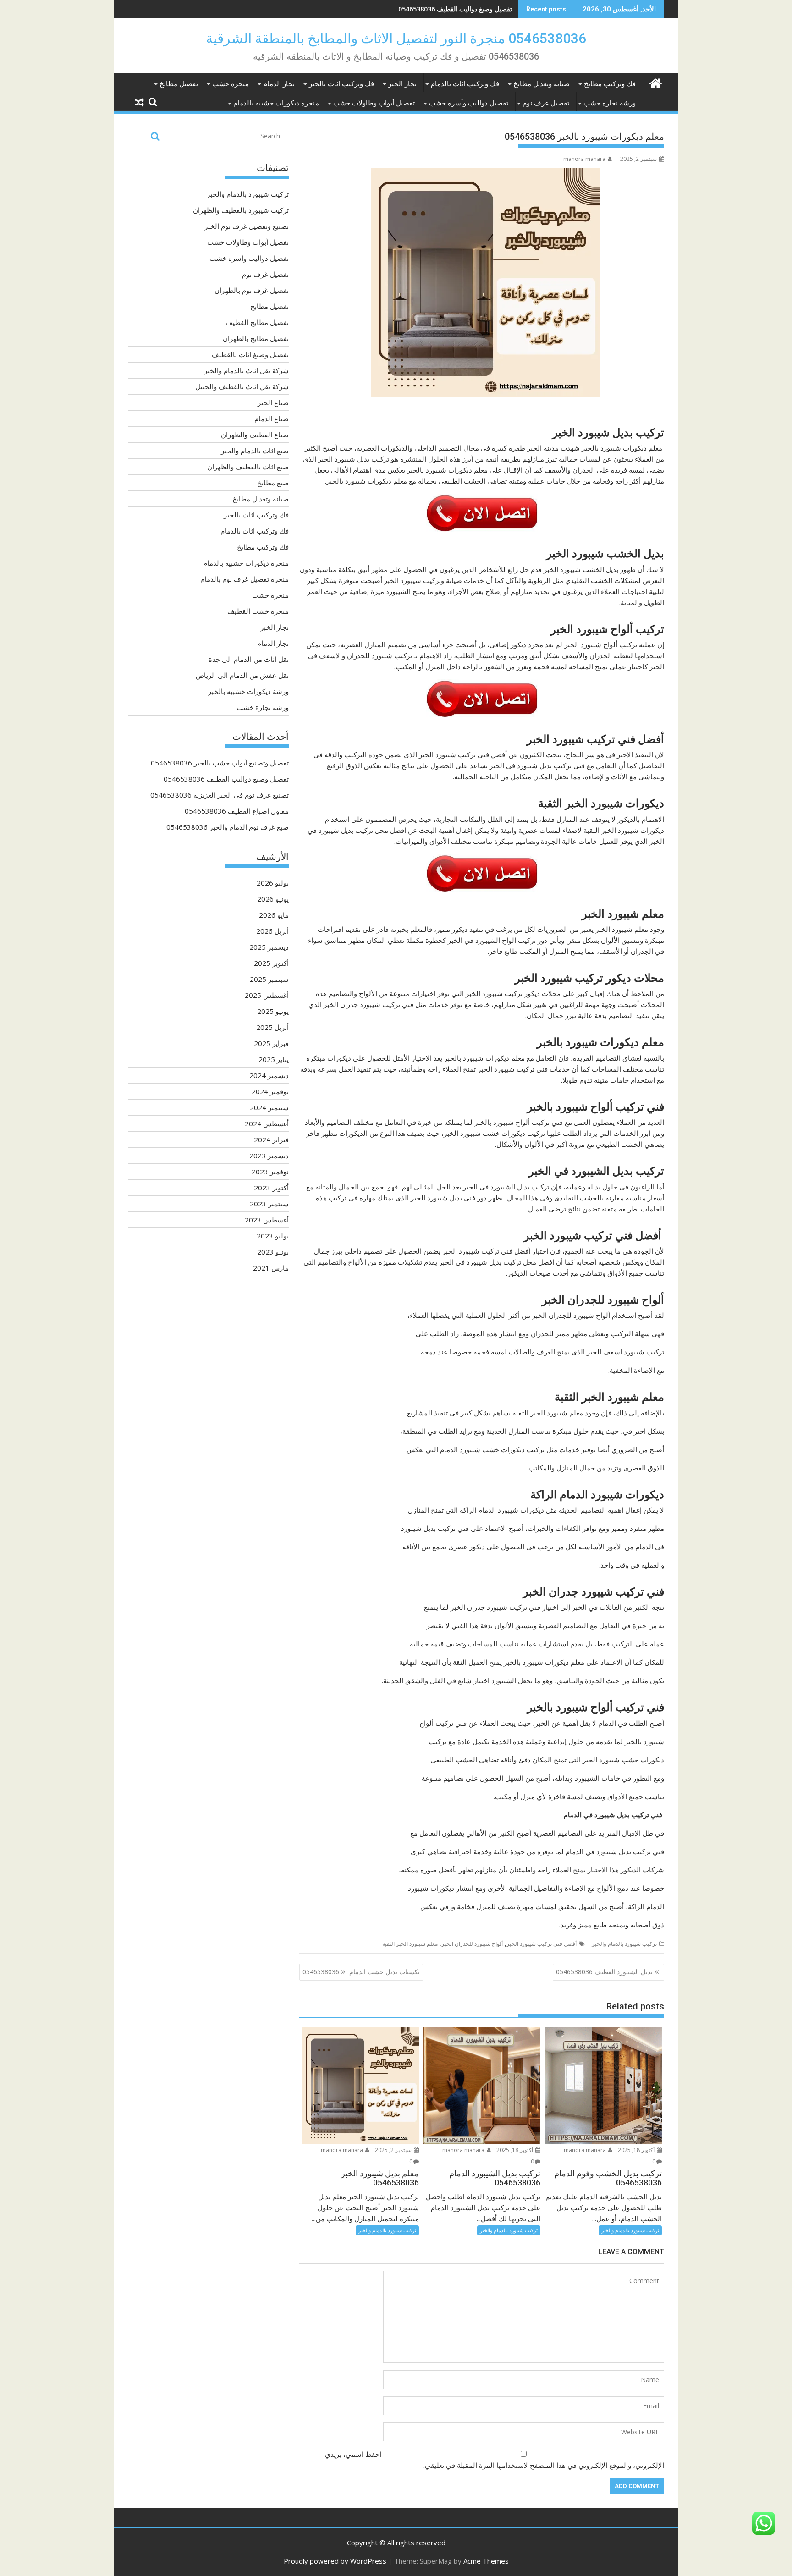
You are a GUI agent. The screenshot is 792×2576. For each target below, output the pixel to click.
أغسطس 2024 (267, 1123)
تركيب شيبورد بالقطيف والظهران (241, 210)
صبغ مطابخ (273, 483)
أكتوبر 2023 (271, 1188)
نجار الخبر (402, 84)
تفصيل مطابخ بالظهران (256, 338)
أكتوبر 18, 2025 (637, 2150)
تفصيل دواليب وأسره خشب (469, 103)
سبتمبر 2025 (269, 979)
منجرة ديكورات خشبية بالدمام (276, 103)
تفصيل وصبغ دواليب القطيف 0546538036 (226, 779)
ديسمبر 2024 (269, 1075)
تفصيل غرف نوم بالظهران (252, 290)
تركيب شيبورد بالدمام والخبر (624, 1944)
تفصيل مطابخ (179, 84)
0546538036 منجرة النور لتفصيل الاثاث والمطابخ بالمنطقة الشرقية (396, 38)
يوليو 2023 (273, 1236)
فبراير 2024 (271, 1139)
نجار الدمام (279, 84)
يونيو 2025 (273, 1011)
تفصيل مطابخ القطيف (257, 322)
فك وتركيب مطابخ (610, 84)
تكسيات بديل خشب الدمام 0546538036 (361, 1972)
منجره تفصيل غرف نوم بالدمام (245, 579)
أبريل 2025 (272, 1027)
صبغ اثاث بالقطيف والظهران (248, 467)
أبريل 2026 (272, 931)
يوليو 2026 (273, 883)
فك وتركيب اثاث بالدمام (465, 84)
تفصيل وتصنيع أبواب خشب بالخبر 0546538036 (220, 763)
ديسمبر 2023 (269, 1156)
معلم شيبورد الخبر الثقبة (410, 1944)
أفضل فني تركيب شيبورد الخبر (542, 1944)
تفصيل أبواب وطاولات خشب (374, 103)
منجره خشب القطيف (258, 611)
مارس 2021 (271, 1268)
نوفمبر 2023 (270, 1172)
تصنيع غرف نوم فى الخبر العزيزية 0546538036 (448, 9)
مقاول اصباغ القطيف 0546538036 (237, 811)
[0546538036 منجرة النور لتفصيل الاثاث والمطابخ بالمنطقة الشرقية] (655, 82)
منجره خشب (231, 84)
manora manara (584, 159)
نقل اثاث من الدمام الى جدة (249, 659)
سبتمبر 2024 (269, 1107)
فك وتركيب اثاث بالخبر (341, 84)
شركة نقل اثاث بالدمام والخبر (246, 370)
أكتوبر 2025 (271, 963)
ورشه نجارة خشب (610, 103)
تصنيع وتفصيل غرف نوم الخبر (247, 226)
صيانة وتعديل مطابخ (542, 84)
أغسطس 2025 (267, 995)
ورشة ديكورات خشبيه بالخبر (248, 691)
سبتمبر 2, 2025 (394, 2150)
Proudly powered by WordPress (335, 2561)
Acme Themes (486, 2561)
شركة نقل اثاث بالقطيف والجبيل (242, 386)
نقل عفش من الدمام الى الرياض (242, 675)
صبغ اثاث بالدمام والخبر (255, 451)
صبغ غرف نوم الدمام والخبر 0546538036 (228, 827)
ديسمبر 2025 (269, 947)
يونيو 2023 (273, 1252)
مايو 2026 (274, 915)
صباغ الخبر (273, 402)
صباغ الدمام (272, 418)
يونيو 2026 (273, 899)
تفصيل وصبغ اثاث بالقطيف (250, 354)
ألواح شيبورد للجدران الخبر (472, 1944)
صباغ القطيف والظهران (255, 435)
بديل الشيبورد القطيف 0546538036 (604, 1972)
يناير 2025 (274, 1059)
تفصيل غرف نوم (546, 103)
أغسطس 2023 (267, 1220)
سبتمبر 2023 (269, 1204)
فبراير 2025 (271, 1043)
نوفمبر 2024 (270, 1091)
